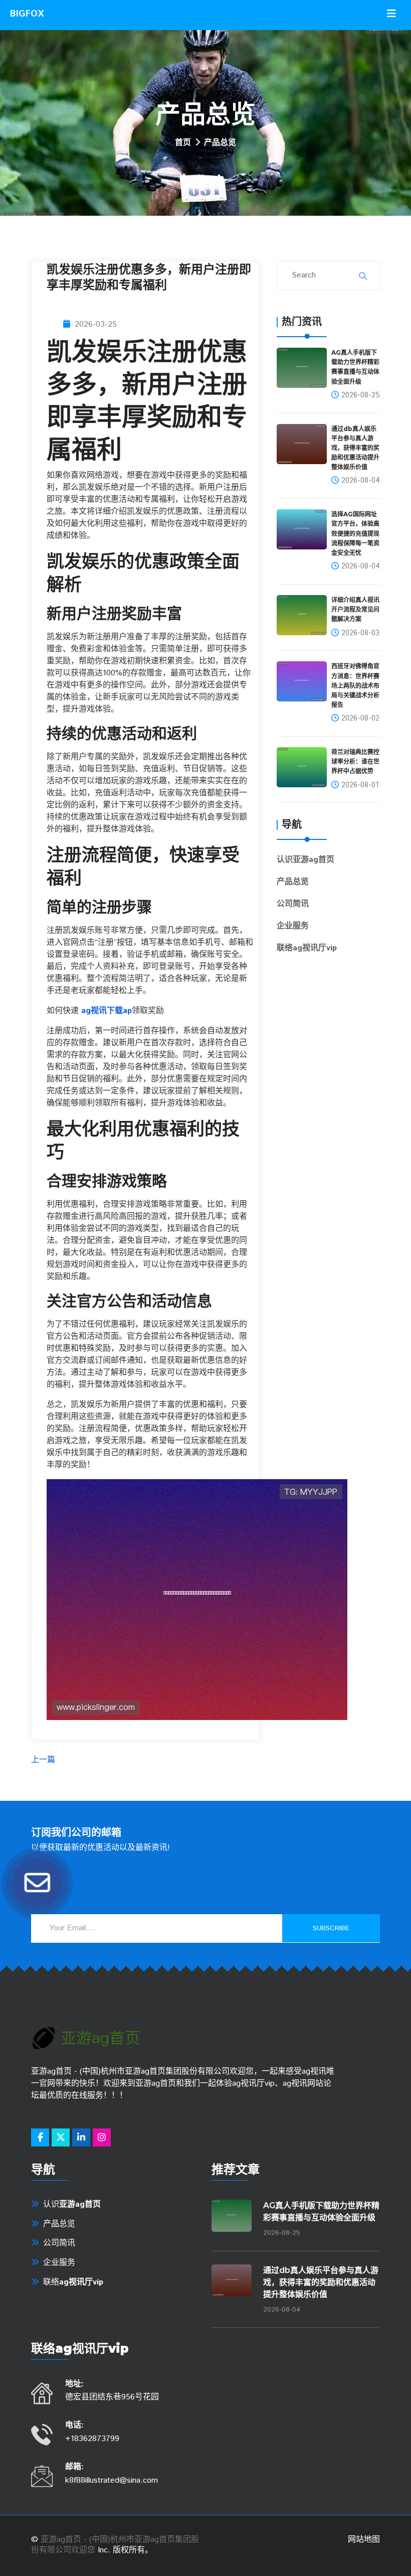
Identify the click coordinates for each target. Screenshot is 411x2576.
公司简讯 (293, 904)
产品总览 (293, 882)
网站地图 (364, 2540)
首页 (183, 143)
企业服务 (293, 926)
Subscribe (331, 1928)
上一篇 (43, 1760)
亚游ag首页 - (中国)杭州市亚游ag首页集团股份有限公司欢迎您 (115, 2545)
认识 (305, 860)
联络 (307, 948)
